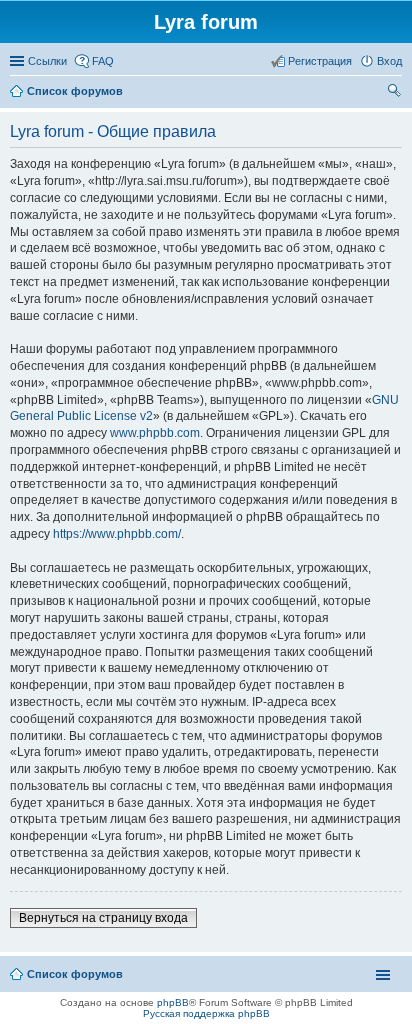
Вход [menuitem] (389, 61)
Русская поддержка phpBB (206, 1013)
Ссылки (47, 61)
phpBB (173, 1002)
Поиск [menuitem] (396, 93)
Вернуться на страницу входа (103, 918)
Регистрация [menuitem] (320, 61)
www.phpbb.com (155, 433)
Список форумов (75, 974)
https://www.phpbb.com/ (117, 534)
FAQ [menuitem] (103, 61)
